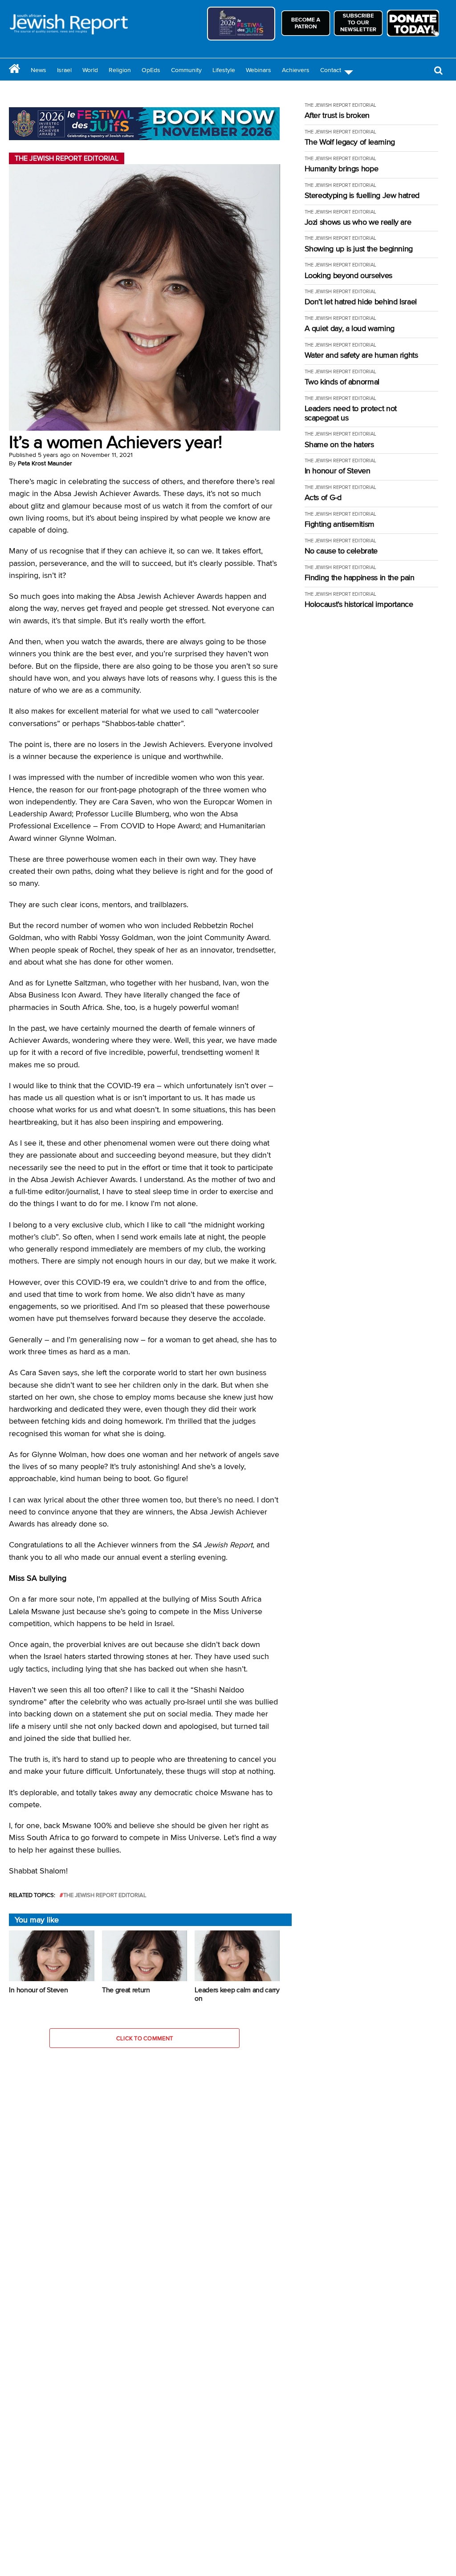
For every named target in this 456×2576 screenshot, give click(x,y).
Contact (331, 70)
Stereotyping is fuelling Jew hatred (362, 196)
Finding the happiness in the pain (360, 578)
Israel (64, 70)
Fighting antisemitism (340, 524)
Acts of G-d (323, 498)
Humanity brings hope (342, 169)
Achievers (296, 70)
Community (186, 70)
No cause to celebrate (341, 551)
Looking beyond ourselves (348, 276)
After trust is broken (337, 115)
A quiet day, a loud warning (350, 329)
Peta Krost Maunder (45, 463)
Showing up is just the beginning (359, 249)
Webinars (259, 70)
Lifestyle (224, 70)
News (39, 70)
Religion (120, 70)
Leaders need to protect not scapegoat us (351, 413)
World (90, 70)
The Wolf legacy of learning (350, 142)
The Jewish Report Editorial (105, 1895)
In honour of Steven (338, 471)
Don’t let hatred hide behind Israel (361, 302)
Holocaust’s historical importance (359, 604)
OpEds (151, 70)
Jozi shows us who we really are (358, 222)
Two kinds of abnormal (342, 382)
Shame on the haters (339, 445)
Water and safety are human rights (361, 355)
